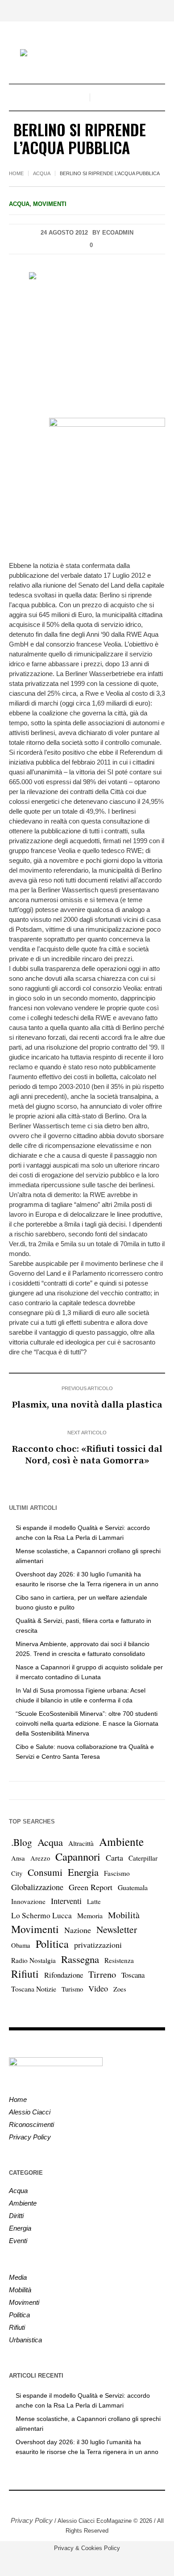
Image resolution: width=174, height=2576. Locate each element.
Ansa (18, 1858)
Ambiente (121, 1841)
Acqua (42, 173)
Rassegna (80, 1959)
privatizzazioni (98, 1945)
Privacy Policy (30, 2137)
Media (18, 2277)
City (17, 1873)
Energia (83, 1872)
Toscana (133, 1975)
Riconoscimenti (31, 2124)
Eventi (18, 2241)
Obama (21, 1945)
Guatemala (133, 1887)
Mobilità (124, 1915)
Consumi (45, 1872)
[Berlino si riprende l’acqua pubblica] (87, 338)
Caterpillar (143, 1858)
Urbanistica (25, 2340)
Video (98, 1988)
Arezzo (40, 1858)
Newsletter (117, 1929)
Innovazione (28, 1901)
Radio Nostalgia (33, 1960)
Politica (52, 1944)
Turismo (72, 1989)
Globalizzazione (37, 1887)
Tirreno (102, 1974)
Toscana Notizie (34, 1989)
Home (16, 173)
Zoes (120, 1989)
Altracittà (81, 1843)
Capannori (78, 1857)
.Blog (22, 1842)
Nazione (78, 1930)
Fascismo (117, 1873)
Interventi (66, 1901)
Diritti (16, 2216)
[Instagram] (94, 2501)
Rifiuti (25, 1974)
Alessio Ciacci (30, 2112)
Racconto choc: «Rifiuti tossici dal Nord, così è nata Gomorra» (87, 1455)
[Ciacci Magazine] (87, 54)
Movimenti (50, 204)
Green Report (91, 1887)
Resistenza (119, 1960)
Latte (94, 1902)
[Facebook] (80, 2501)
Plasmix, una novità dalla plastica (87, 1405)
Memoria (90, 1915)
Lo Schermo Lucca (41, 1915)
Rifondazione (64, 1975)
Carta (114, 1857)
